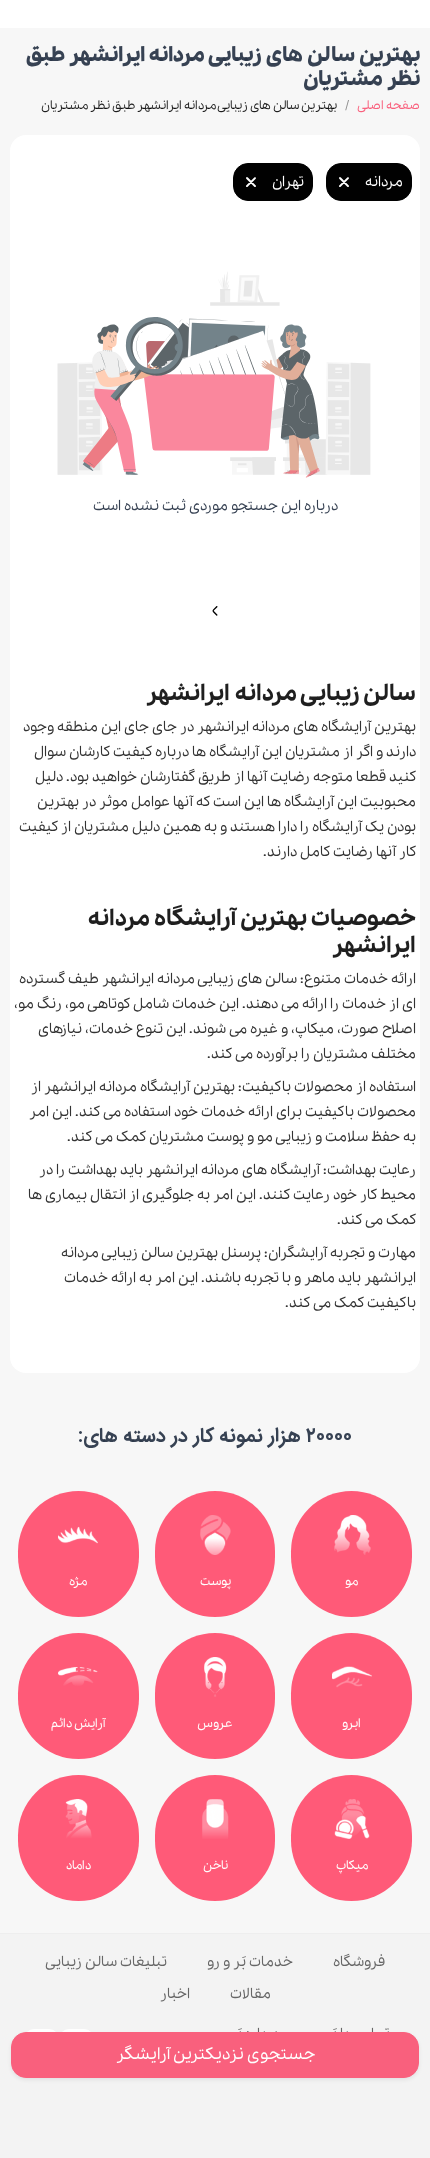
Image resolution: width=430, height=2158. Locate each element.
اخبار (175, 1994)
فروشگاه (359, 1962)
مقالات (250, 1994)
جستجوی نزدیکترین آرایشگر (215, 2054)
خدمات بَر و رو (250, 1962)
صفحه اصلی (388, 105)
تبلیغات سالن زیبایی (106, 1962)
